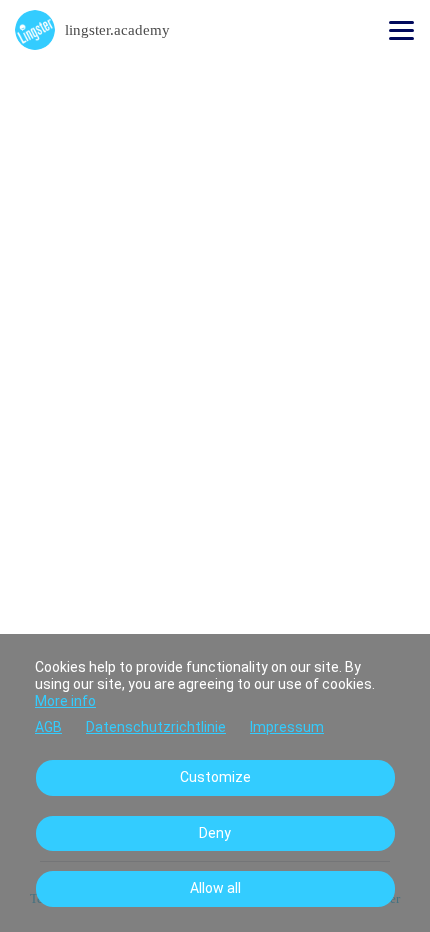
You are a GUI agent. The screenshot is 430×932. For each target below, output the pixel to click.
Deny (215, 833)
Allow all (215, 888)
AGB (48, 727)
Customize (215, 777)
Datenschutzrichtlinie (156, 727)
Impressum (287, 727)
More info (65, 701)
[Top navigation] (401, 30)
